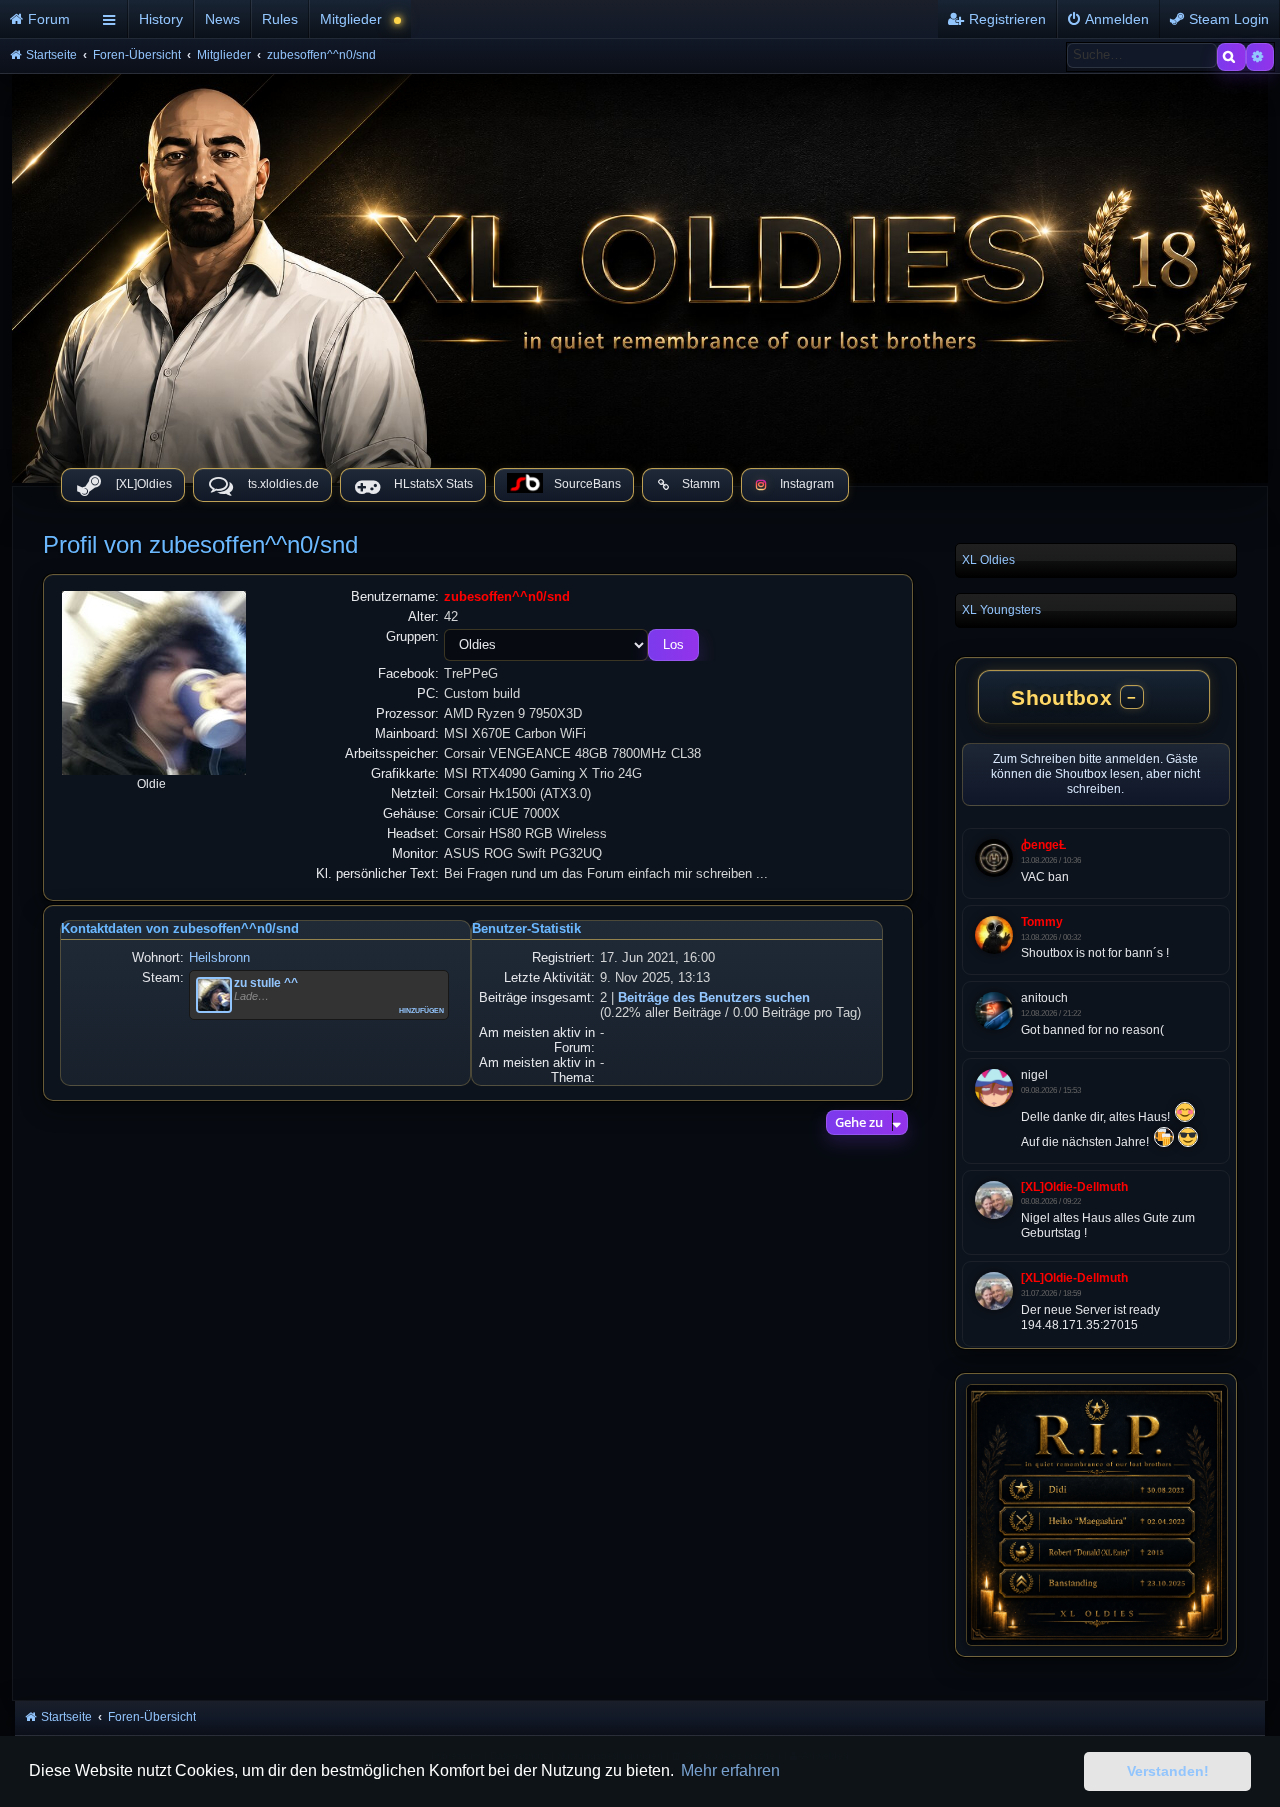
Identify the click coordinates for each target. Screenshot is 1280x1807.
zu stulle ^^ (266, 983)
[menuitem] (48, 19)
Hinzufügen (421, 1009)
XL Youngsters (1001, 610)
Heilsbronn (219, 957)
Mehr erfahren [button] (730, 1770)
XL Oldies (988, 560)
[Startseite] (640, 273)
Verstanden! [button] (1168, 1771)
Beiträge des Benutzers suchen (714, 997)
